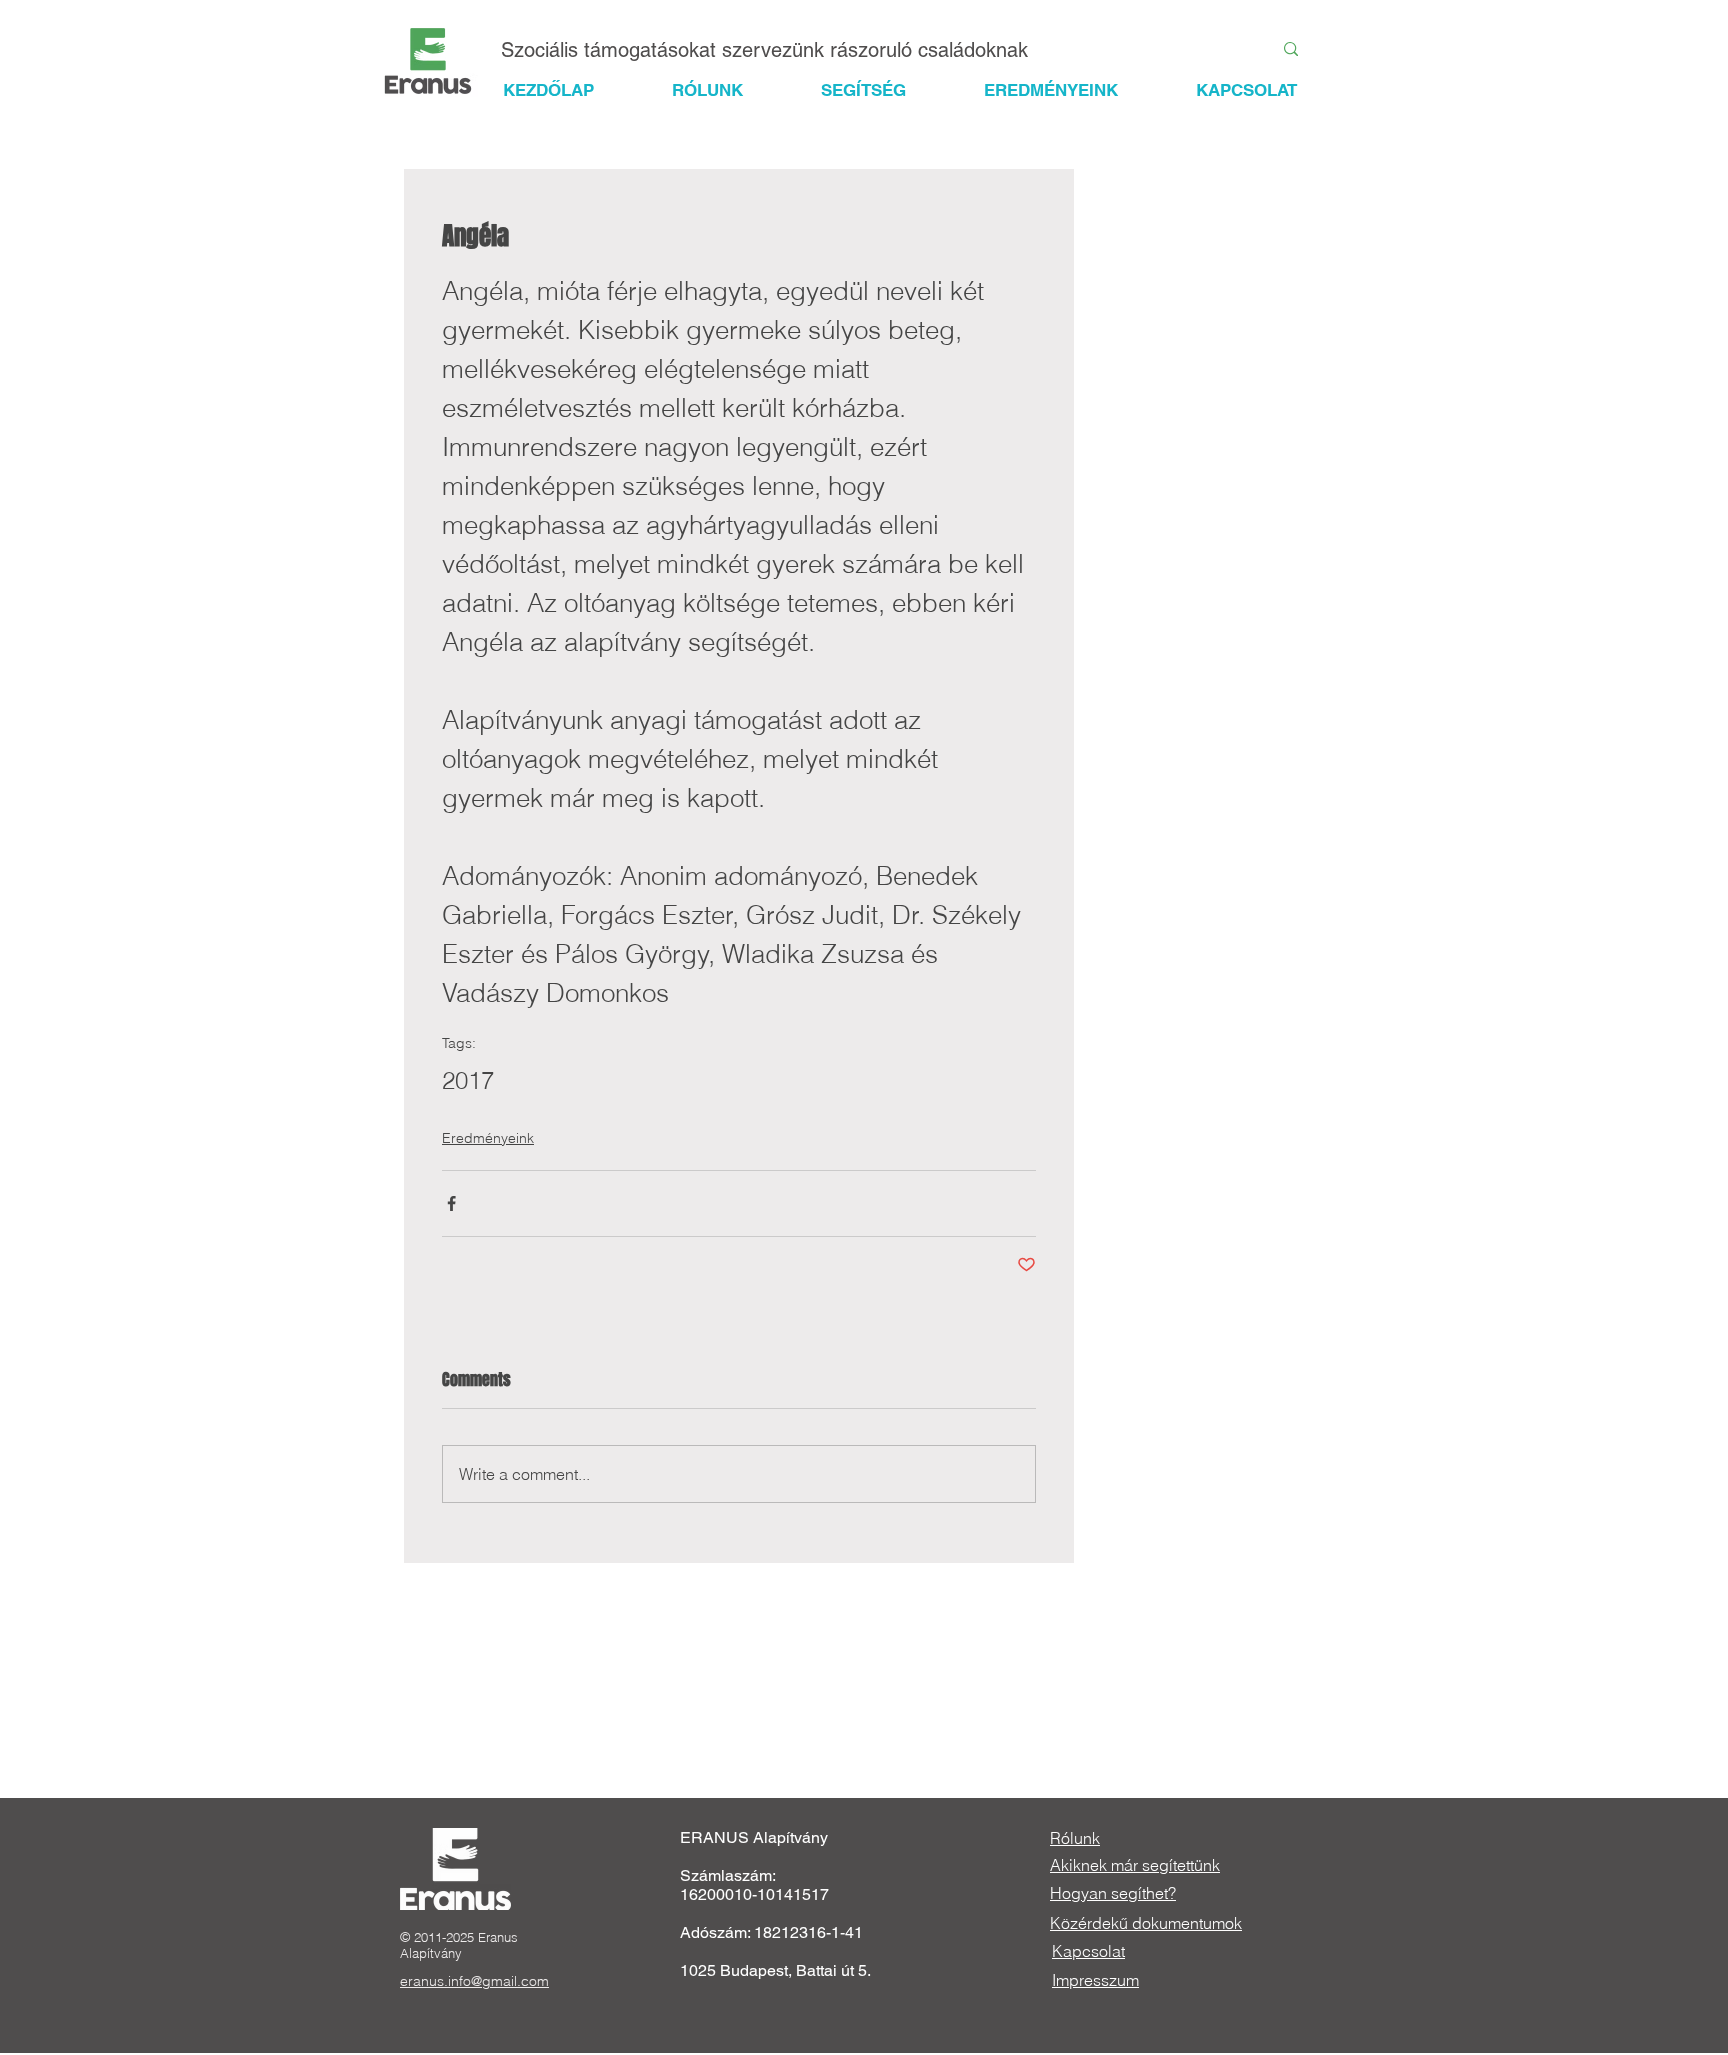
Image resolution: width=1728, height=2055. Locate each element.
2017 (468, 1080)
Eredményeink (488, 1138)
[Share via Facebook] (451, 1203)
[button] (881, 90)
